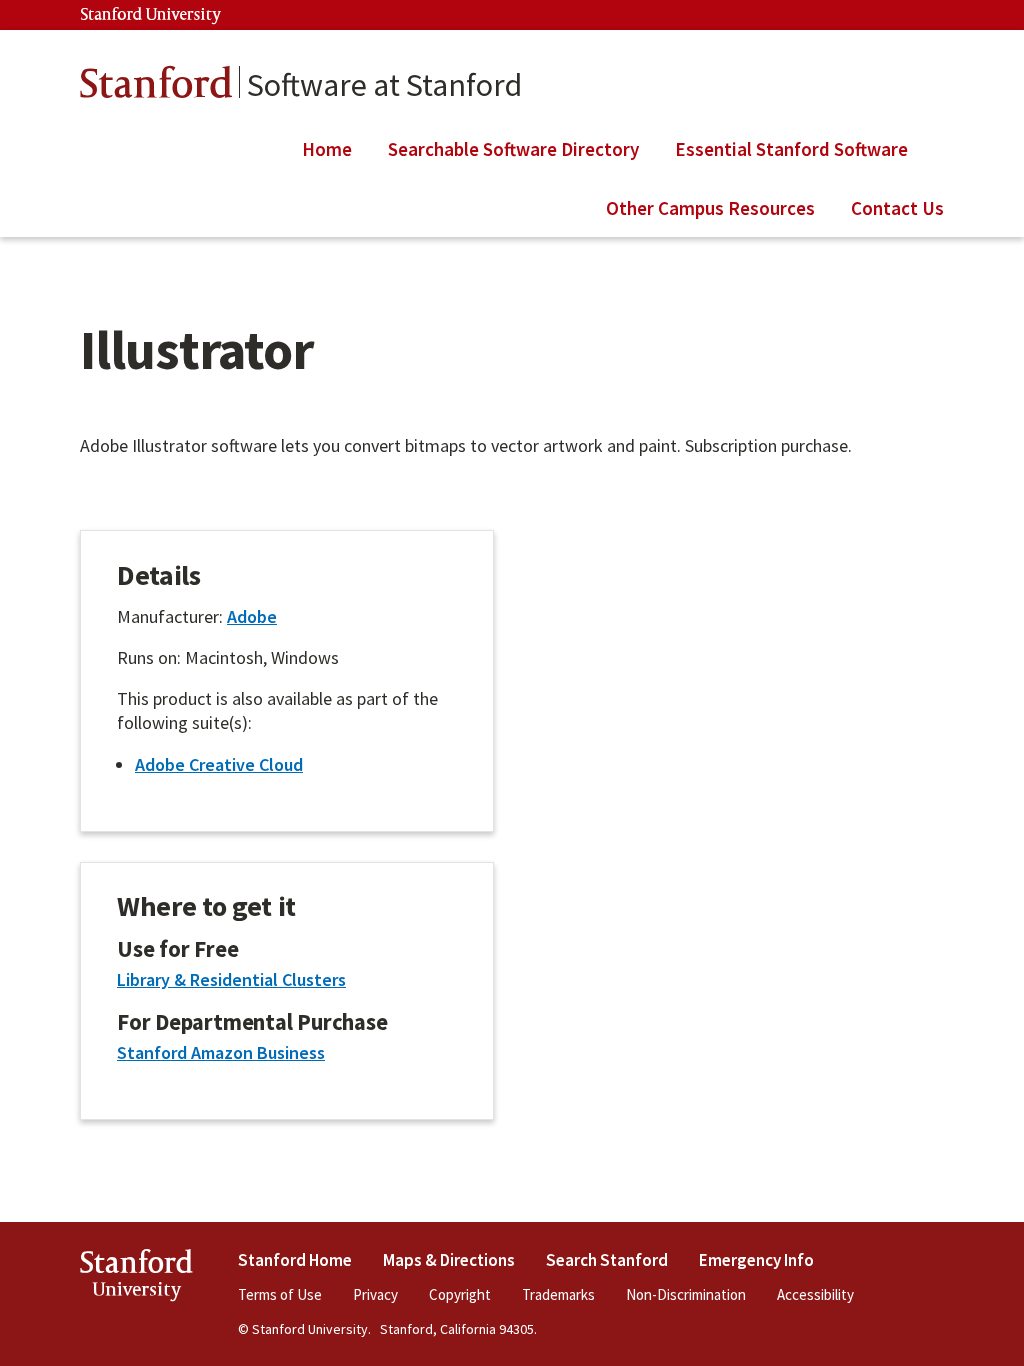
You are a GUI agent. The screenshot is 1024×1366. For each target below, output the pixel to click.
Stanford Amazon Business (221, 1052)
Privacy (375, 1294)
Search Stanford (607, 1260)
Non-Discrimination (686, 1294)
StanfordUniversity (136, 1278)
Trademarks (558, 1294)
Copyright (460, 1294)
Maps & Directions (449, 1260)
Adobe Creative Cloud (219, 764)
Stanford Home (295, 1260)
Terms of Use (280, 1294)
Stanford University (151, 15)
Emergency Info (756, 1260)
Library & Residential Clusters (231, 979)
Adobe (252, 616)
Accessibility (815, 1294)
